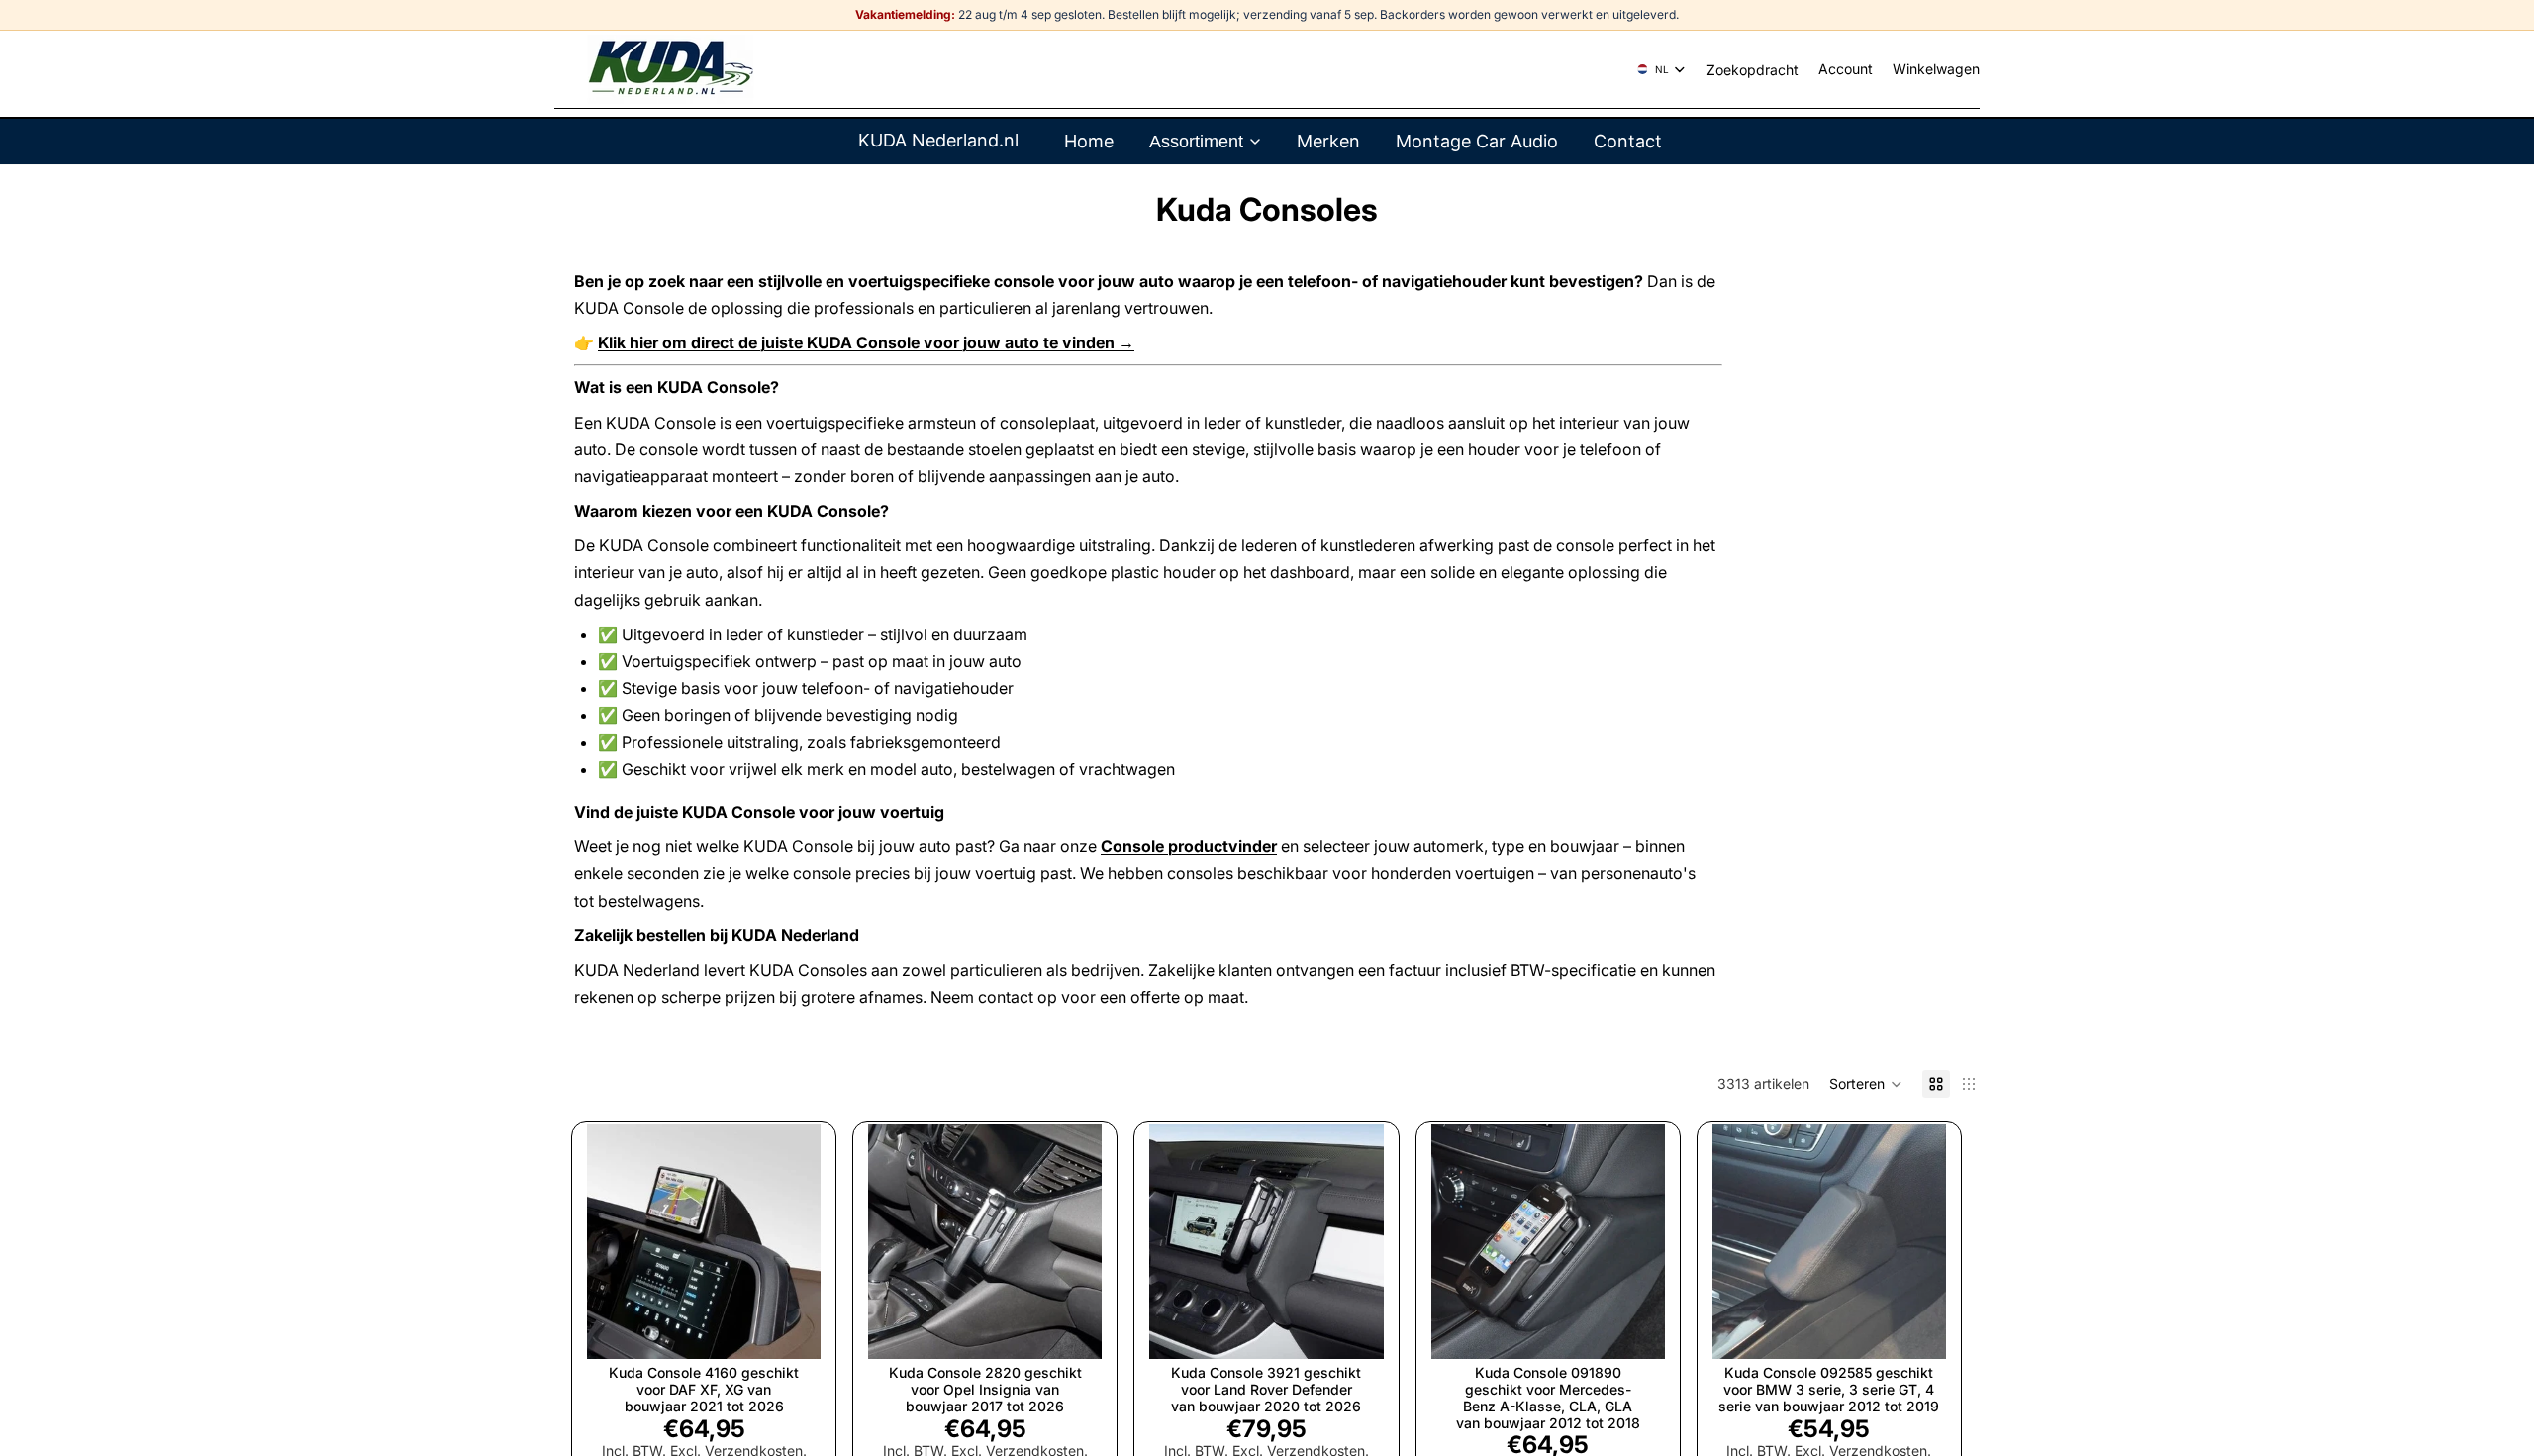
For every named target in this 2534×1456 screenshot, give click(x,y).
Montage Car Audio (1477, 141)
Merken (1328, 141)
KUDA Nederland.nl (938, 140)
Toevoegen (807, 1328)
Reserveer (1932, 1328)
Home (1089, 141)
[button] (1866, 1084)
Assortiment (1196, 142)
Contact (1628, 141)
